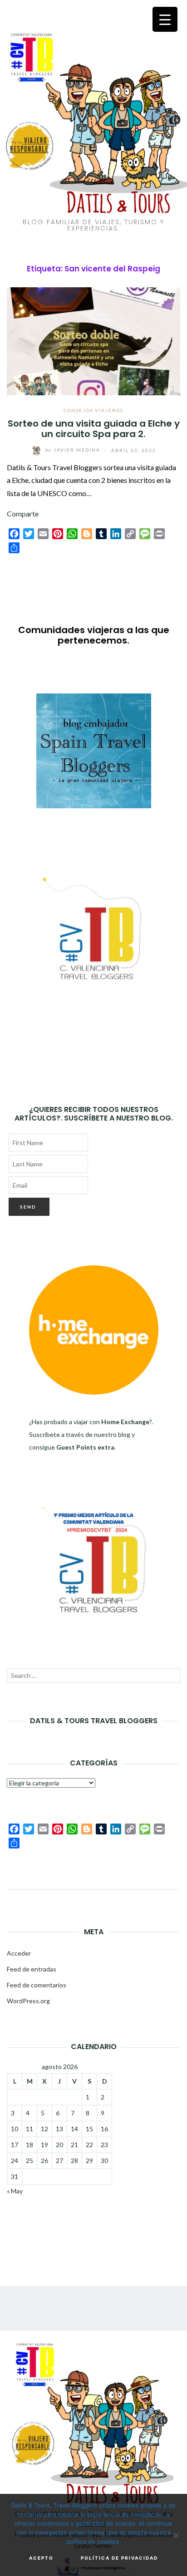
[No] (176, 2535)
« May (15, 2191)
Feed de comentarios (37, 1985)
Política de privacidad (119, 2558)
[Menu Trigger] (165, 19)
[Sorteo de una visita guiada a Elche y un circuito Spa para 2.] (93, 340)
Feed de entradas (32, 1969)
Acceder (19, 1953)
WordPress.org (28, 2001)
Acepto (41, 2558)
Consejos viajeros (93, 410)
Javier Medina (74, 450)
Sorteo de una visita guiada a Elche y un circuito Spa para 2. (94, 429)
